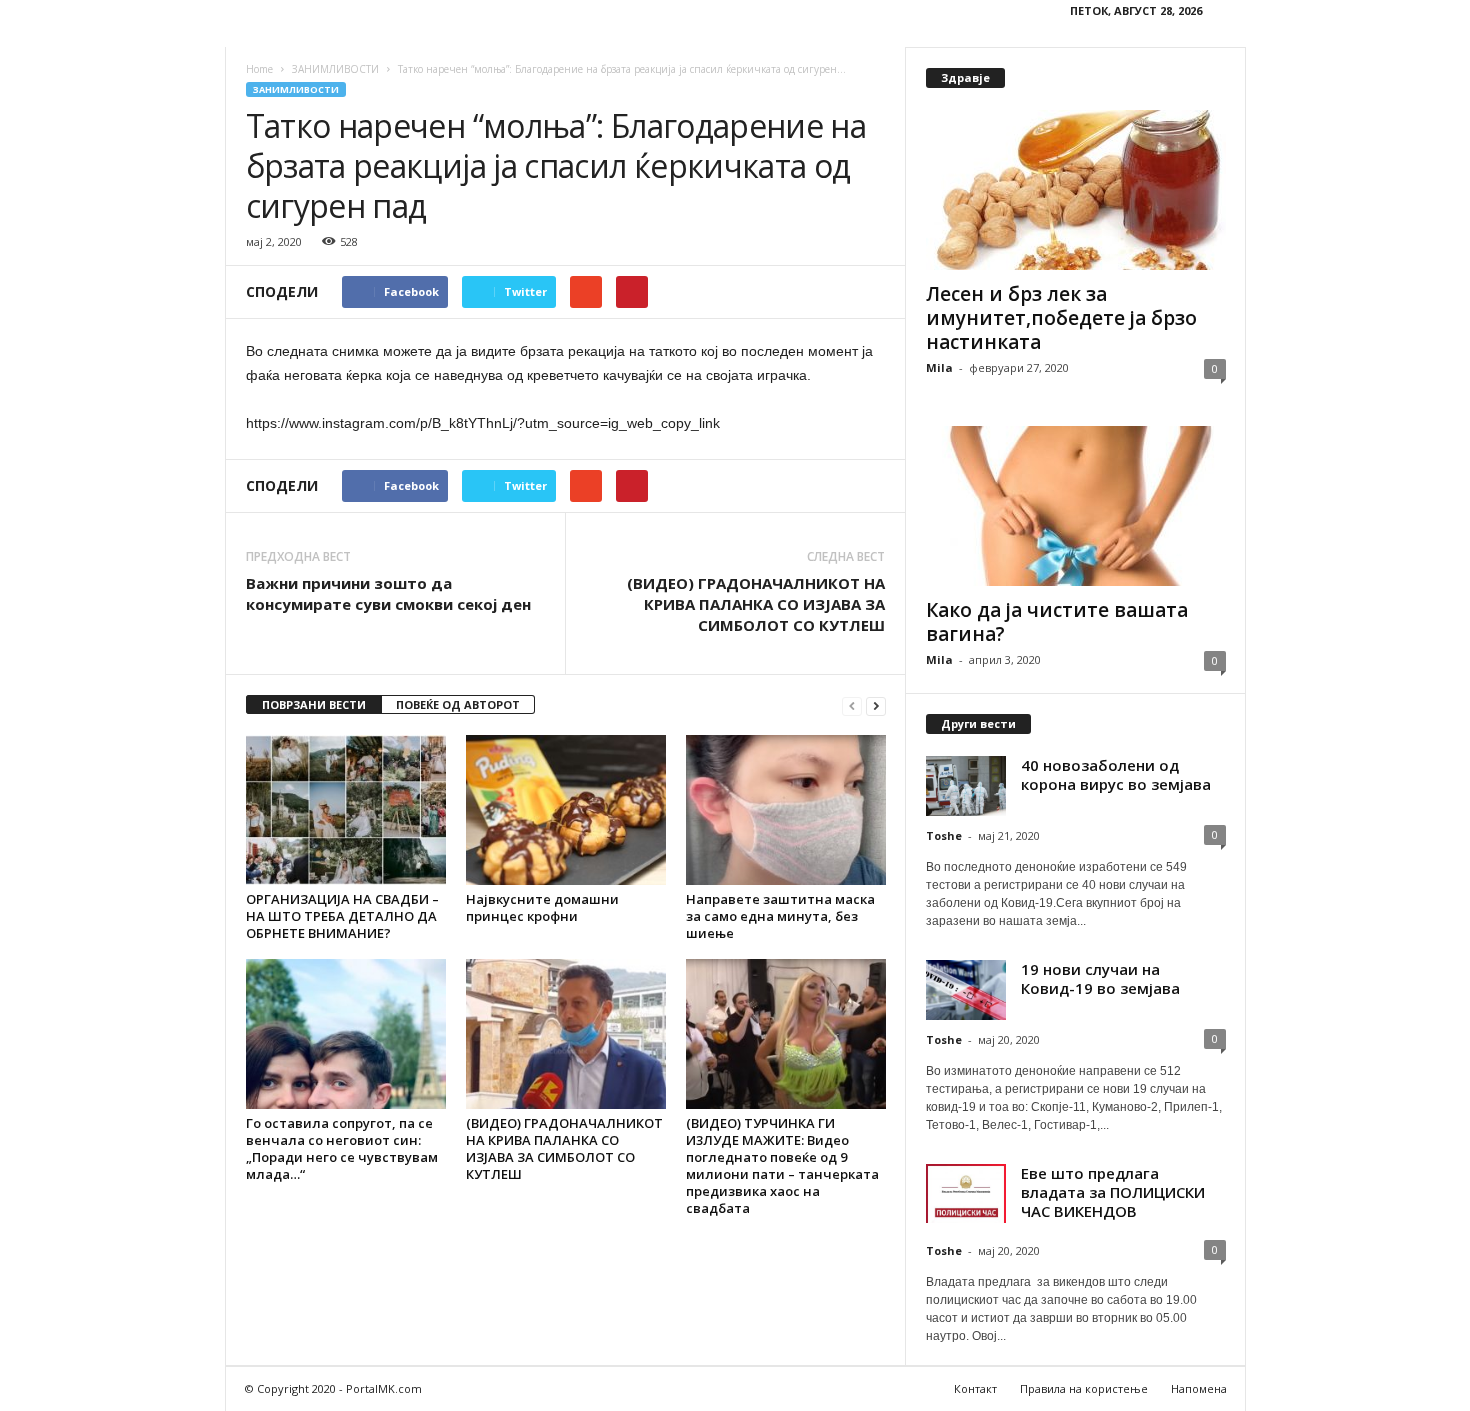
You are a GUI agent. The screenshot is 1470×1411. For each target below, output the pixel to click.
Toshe (944, 835)
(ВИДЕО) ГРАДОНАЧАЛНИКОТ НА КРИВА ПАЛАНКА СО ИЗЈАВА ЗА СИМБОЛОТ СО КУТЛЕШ (756, 604)
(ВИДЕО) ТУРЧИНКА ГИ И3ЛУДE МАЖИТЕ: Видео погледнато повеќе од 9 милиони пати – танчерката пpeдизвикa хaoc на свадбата (782, 1165)
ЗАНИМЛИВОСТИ (296, 89)
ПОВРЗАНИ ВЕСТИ (314, 704)
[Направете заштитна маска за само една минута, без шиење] (786, 810)
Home (259, 69)
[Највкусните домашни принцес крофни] (566, 810)
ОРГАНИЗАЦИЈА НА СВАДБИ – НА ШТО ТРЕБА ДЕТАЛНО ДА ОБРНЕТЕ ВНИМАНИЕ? (342, 916)
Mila (939, 367)
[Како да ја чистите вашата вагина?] (1076, 506)
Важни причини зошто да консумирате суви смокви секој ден (388, 593)
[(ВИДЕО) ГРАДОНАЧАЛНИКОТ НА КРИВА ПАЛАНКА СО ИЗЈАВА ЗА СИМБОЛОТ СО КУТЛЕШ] (566, 1034)
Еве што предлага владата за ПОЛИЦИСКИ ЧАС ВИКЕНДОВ (1113, 1192)
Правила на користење (1084, 1388)
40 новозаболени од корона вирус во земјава (1116, 774)
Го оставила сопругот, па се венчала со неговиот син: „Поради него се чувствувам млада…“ (342, 1148)
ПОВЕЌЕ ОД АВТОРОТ (458, 704)
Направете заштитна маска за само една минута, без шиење (780, 916)
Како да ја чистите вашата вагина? (1057, 622)
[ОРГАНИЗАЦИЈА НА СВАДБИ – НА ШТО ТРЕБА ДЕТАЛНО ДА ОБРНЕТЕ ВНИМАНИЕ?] (346, 810)
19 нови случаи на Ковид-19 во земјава (1100, 978)
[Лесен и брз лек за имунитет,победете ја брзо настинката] (1076, 190)
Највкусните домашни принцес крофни (542, 907)
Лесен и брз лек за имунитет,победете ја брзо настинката (1061, 318)
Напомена (1199, 1388)
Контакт (975, 1388)
